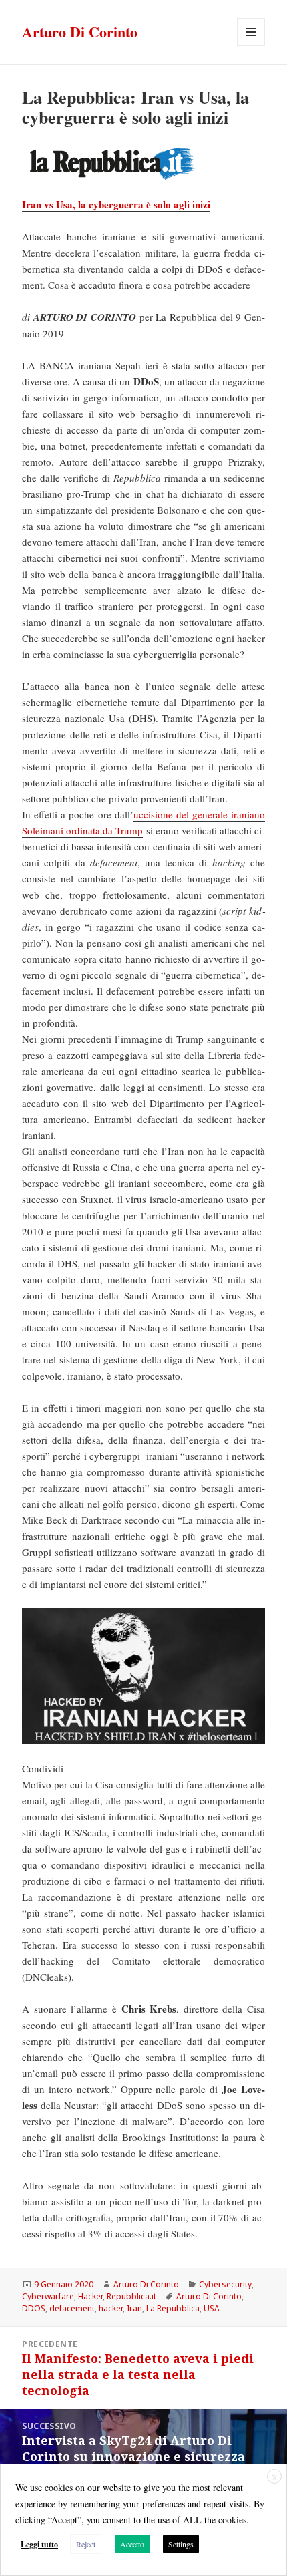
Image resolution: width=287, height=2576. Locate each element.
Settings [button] (181, 2544)
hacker (111, 2308)
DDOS (34, 2308)
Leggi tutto (39, 2544)
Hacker (90, 2296)
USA (212, 2308)
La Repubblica (173, 2308)
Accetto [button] (132, 2544)
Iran (134, 2308)
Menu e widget (251, 46)
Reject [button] (86, 2544)
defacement (72, 2308)
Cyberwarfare (48, 2296)
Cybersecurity (225, 2284)
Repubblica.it (131, 2296)
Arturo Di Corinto (80, 32)
